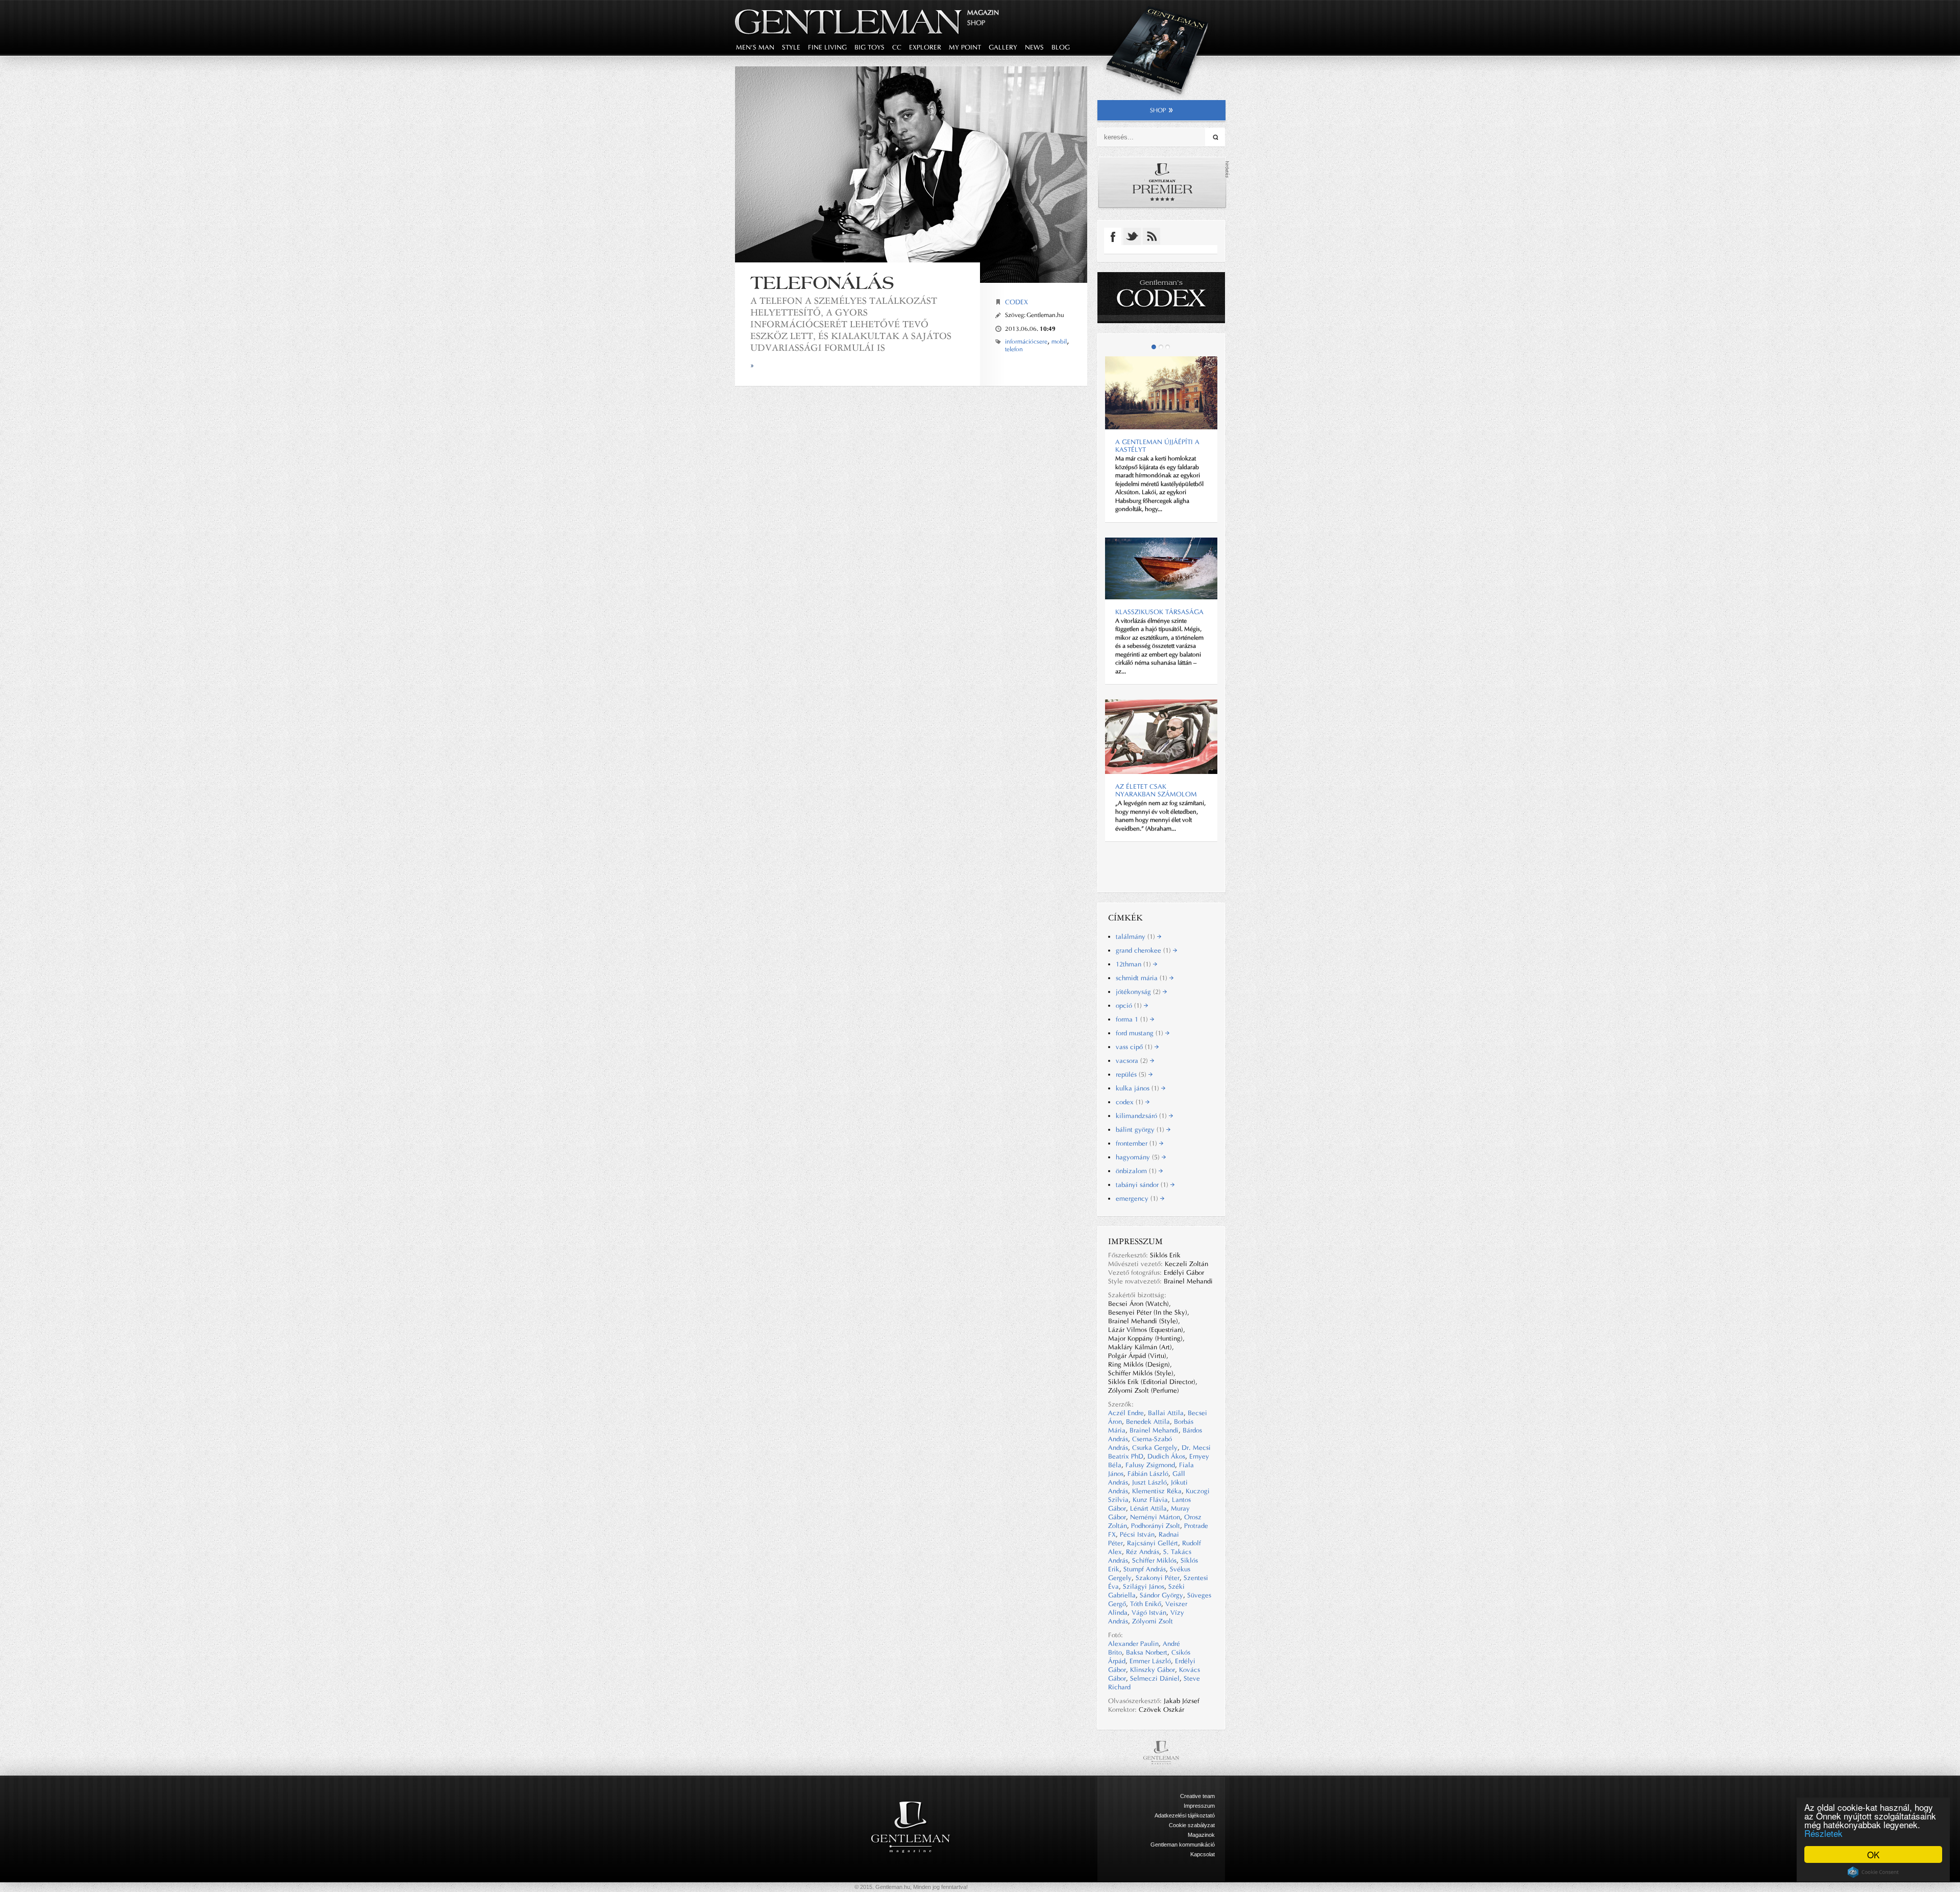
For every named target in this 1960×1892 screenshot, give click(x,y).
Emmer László (1150, 1661)
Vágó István (1149, 1612)
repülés (1132, 1074)
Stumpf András (1145, 1569)
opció (1130, 1005)
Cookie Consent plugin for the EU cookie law (1873, 1872)
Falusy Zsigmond (1150, 1465)
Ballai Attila (1166, 1413)
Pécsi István (1137, 1534)
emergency (1138, 1198)
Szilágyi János (1144, 1586)
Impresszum (1199, 1806)
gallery (1003, 47)
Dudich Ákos (1166, 1456)
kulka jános (1138, 1088)
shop (1158, 110)
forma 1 (1133, 1019)
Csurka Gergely (1155, 1448)
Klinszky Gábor (1153, 1670)
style (791, 47)
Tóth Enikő (1146, 1604)
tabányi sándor (1143, 1185)
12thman (1134, 964)
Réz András (1143, 1552)
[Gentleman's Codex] (1161, 298)
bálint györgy (1141, 1130)
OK (1873, 1854)
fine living (827, 47)
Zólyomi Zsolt (1153, 1621)
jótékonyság (1139, 992)
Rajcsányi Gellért (1153, 1543)
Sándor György (1161, 1595)
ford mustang (1141, 1033)
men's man (755, 47)
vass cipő (1135, 1047)
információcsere (1026, 342)
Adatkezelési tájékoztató (1185, 1815)
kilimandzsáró (1142, 1116)
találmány (1136, 937)
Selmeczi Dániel (1155, 1678)
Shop (976, 23)
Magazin (983, 13)
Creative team (1197, 1796)
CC (897, 47)
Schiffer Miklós (1154, 1560)
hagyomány (1139, 1157)
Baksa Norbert (1147, 1652)
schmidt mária (1143, 978)
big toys (869, 47)
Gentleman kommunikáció (1183, 1845)
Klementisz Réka (1157, 1491)
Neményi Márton (1155, 1517)
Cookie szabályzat (1192, 1825)
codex (1131, 1102)
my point (965, 47)
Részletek (1823, 1833)
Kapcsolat (1203, 1854)
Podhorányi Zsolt (1156, 1526)
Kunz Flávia (1150, 1500)
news (1034, 47)
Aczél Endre (1126, 1413)
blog (1061, 47)
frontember (1137, 1143)
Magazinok (1201, 1835)
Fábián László (1148, 1474)
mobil (1059, 342)
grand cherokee (1144, 950)
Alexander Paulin (1133, 1644)
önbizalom (1137, 1171)
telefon (1014, 349)
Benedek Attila (1148, 1422)
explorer (925, 47)
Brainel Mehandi (1154, 1430)
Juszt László (1149, 1482)
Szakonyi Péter (1158, 1578)
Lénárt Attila (1148, 1508)
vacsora (1133, 1061)
